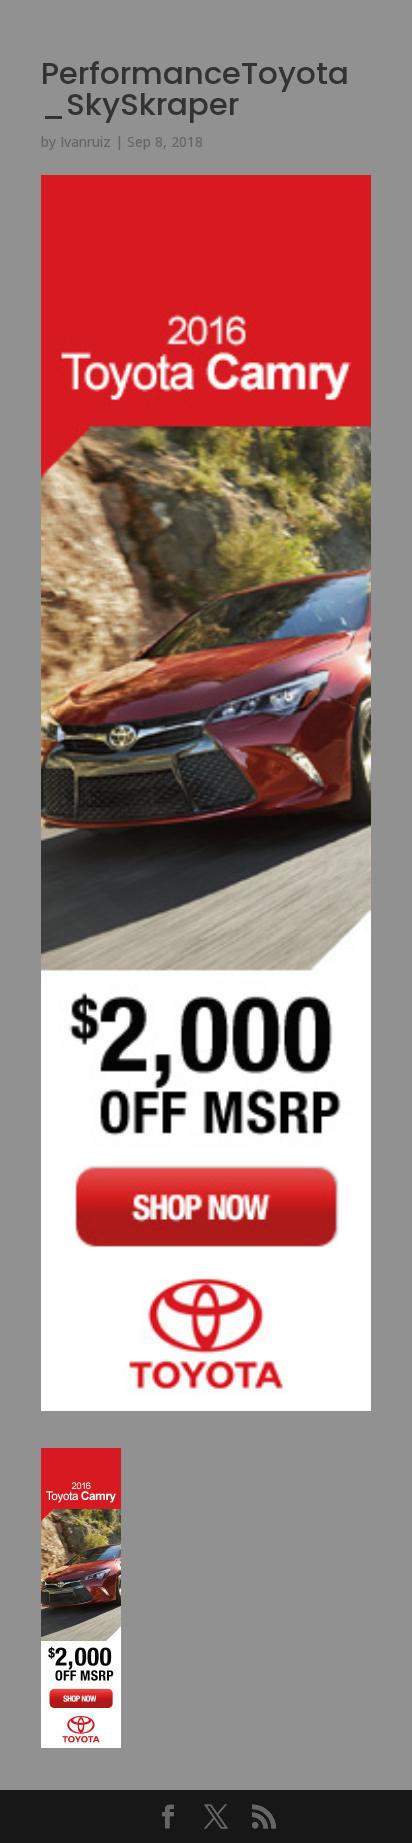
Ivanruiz (85, 141)
